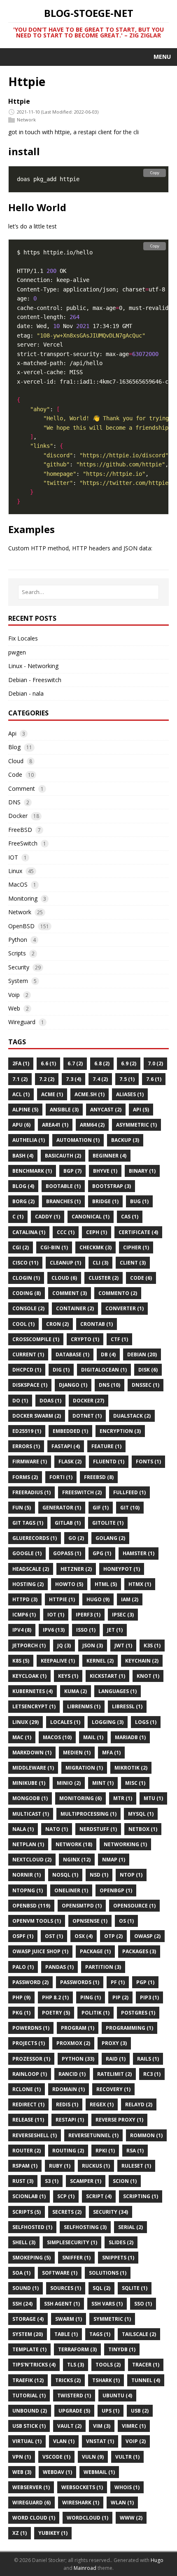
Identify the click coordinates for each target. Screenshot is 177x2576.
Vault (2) (69, 2426)
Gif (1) (101, 1508)
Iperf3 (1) (88, 1615)
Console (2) (28, 1308)
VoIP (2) (136, 2441)
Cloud (16, 761)
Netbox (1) (143, 1829)
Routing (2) (68, 2151)
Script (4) (99, 2196)
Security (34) (111, 2212)
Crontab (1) (97, 1324)
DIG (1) (61, 1370)
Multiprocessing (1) (88, 1814)
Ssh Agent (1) (62, 2304)
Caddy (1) (48, 1217)
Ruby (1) (60, 2166)
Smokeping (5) (31, 2258)
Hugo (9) (98, 1599)
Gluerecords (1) (35, 1538)
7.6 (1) (154, 1079)
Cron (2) (57, 1324)
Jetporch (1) (29, 1646)
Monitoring (23, 898)
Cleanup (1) (65, 1263)
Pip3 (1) (149, 1997)
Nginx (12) (77, 1860)
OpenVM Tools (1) (37, 1921)
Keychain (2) (142, 1661)
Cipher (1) (136, 1247)
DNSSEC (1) (146, 1385)
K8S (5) (21, 1661)
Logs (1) (146, 1722)
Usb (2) (140, 2411)
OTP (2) (113, 1936)
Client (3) (133, 1263)
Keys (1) (68, 1676)
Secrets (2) (67, 2212)
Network (26, 120)
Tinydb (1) (122, 2349)
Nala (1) (23, 1829)
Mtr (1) (123, 1798)
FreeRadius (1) (31, 1492)
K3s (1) (152, 1646)
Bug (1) (139, 1201)
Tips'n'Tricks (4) (34, 2365)
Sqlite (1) (135, 2288)
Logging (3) (108, 1722)
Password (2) (30, 1982)
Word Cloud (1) (34, 2518)
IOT (13, 857)
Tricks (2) (68, 2380)
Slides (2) (121, 2242)
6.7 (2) (75, 1063)
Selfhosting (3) (85, 2227)
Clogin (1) (26, 1278)
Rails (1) (148, 2059)
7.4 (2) (100, 1079)
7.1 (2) (20, 1079)
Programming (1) (129, 2028)
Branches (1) (63, 1201)
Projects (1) (29, 2043)
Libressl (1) (127, 1706)
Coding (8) (27, 1293)
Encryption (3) (120, 1431)
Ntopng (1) (28, 1890)
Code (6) (141, 1278)
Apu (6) (21, 1125)
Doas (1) (50, 1401)
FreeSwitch (23, 843)
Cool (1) (23, 1324)
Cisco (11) (25, 1263)
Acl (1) (21, 1094)
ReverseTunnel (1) (93, 2135)
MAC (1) (22, 1737)
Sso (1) (143, 2304)
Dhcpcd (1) (27, 1370)
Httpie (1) (62, 1599)
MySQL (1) (141, 1814)
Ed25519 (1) (27, 1431)
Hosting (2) (28, 1584)
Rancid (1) (72, 2074)
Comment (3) (70, 1293)
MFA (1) (111, 1753)
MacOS (18, 884)
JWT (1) (123, 1646)
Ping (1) (91, 1997)
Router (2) (27, 2151)
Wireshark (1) (81, 2503)
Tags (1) (100, 2334)
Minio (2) (69, 1783)
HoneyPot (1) (122, 1569)
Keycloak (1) (29, 1676)
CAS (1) (130, 1217)
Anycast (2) (106, 1110)
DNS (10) (109, 1385)
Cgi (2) (21, 1247)
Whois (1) (127, 2487)
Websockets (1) (82, 2487)
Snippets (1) (118, 2258)
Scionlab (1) (29, 2196)
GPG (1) (102, 1553)
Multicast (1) (31, 1814)
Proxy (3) (114, 2043)
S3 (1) (52, 2181)
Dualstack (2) (132, 1416)
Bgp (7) (72, 1171)
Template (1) (29, 2349)
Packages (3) (139, 1951)
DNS (14, 802)
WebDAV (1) (57, 2472)
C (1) (18, 1217)
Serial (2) (130, 2227)
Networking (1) (125, 1844)
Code (15, 774)
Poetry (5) (56, 2013)
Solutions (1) (108, 2273)
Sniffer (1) (76, 2258)
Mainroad (85, 2568)
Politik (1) (95, 2013)
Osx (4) (84, 1936)
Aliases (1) (130, 1094)
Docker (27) (88, 1401)
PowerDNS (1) (31, 2028)
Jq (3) (64, 1646)
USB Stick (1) (29, 2426)
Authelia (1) (29, 1140)
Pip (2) (120, 1997)
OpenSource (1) (134, 1906)
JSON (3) (93, 1646)
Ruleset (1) (136, 2166)
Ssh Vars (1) (107, 2304)
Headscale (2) (31, 1569)
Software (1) (60, 2273)
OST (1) (54, 1936)
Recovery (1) (113, 2089)
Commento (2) (118, 1293)
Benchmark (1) (32, 1171)
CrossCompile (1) (36, 1339)
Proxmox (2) (73, 2043)
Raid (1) (116, 2059)
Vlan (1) (64, 2441)
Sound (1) (26, 2288)
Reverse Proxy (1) (119, 2120)
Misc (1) (135, 1783)
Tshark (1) (106, 2380)
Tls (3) (76, 2365)
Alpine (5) (25, 1110)
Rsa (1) (135, 2151)
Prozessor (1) (31, 2059)
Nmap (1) (114, 1860)
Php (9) (21, 1997)
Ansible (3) (64, 1110)
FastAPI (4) (66, 1446)
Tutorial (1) (29, 2395)
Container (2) (75, 1308)
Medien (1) (77, 1753)
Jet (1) (115, 1630)
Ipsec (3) (123, 1615)
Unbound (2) (30, 2411)
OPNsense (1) (90, 1921)
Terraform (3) (77, 2349)
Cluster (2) (104, 1278)
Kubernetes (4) (33, 1691)
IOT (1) (56, 1615)
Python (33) (78, 2059)
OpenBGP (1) (116, 1890)
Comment (22, 788)
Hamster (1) (139, 1553)
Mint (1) (103, 1783)
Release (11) (28, 2120)
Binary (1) (142, 1171)
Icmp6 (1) (24, 1615)
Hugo (157, 2560)
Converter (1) (125, 1308)
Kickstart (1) (107, 1676)
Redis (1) (67, 2104)
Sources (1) (66, 2288)
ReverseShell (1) (35, 2135)
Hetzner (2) (76, 1569)
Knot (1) (148, 1676)
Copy (155, 173)
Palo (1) (23, 1967)
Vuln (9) (93, 2457)
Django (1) (73, 1385)
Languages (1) (118, 1691)
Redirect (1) (28, 2104)
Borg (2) (23, 1201)
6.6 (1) (48, 1063)
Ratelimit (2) (114, 2074)
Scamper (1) (86, 2181)
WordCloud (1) (87, 2518)
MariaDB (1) (130, 1737)
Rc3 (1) (152, 2074)
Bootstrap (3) (112, 1186)
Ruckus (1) (96, 2166)
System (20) (28, 2334)
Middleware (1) (33, 1768)
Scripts (17, 953)
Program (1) (78, 2028)
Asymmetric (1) (136, 1125)
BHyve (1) (105, 1171)
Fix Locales (23, 638)
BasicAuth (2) (63, 1156)
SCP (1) (66, 2196)
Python (18, 940)
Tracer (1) (146, 2365)
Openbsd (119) (31, 1906)
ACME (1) (52, 1094)
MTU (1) (153, 1798)
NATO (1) (57, 1829)
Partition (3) (103, 1967)
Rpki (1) (105, 2151)
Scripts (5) (27, 2212)
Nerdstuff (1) (98, 1829)
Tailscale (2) (139, 2334)
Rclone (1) (27, 2089)
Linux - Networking (33, 666)
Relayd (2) (139, 2104)
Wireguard (22, 1022)
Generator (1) (62, 1508)
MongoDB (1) (30, 1798)
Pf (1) (118, 1982)
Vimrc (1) (134, 2426)
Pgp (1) (145, 1982)
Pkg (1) (21, 2013)
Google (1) (27, 1553)
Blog (14, 747)
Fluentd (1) (109, 1462)
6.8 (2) (102, 1063)
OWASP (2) (147, 1936)
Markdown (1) (32, 1753)
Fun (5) (22, 1508)
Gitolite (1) (108, 1523)
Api (12, 733)
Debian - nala (26, 693)
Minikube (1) (29, 1783)
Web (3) (22, 2472)
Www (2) (131, 2518)
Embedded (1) (70, 1431)
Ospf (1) (23, 1936)
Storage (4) (28, 2319)
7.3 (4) (73, 1079)
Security (19, 967)
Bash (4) (23, 1156)
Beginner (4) (109, 1156)
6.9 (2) (129, 1063)
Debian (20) (142, 1354)
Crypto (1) (85, 1339)
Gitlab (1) (68, 1523)
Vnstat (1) (100, 2441)
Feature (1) (106, 1446)
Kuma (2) (76, 1691)
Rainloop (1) (30, 2074)
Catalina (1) (29, 1232)
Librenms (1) (84, 1706)
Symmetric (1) (112, 2319)
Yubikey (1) (53, 2533)
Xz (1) (20, 2533)
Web (14, 1008)
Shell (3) (24, 2242)
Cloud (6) (64, 1278)
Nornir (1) (27, 1875)
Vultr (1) (127, 2457)
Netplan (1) (28, 1844)
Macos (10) (57, 1737)
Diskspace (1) (30, 1385)
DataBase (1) (72, 1354)
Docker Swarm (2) (37, 1416)
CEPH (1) (97, 1232)
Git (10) (130, 1508)
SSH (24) (22, 2304)
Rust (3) (23, 2181)
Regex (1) (102, 2104)
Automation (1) (78, 1140)
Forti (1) (61, 1477)
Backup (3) (125, 1140)
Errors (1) (26, 1446)
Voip (14, 995)
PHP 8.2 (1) (55, 1997)
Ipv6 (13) (54, 1630)
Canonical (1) (91, 1217)
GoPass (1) (67, 1553)
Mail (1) (93, 1737)
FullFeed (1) (129, 1492)
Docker (18, 816)
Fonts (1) (148, 1462)
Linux (15, 871)
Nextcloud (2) (32, 1860)
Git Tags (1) (28, 1523)
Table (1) (66, 2334)
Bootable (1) (63, 1186)
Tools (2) (108, 2365)
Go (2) (76, 1538)
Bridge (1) (105, 1201)
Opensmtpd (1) (82, 1906)
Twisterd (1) (74, 2395)
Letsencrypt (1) (34, 1706)
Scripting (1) (141, 2196)
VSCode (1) (56, 2457)
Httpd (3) (25, 1599)
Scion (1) (125, 2181)
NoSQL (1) (65, 1875)
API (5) (141, 1110)
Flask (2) (70, 1462)
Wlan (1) (122, 2503)
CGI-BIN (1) (54, 1247)
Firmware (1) (30, 1462)
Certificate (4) (138, 1232)
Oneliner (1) (71, 1890)
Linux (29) (26, 1722)
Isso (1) (86, 1630)
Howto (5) (69, 1584)
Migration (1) (84, 1768)
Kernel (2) (100, 1661)
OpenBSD (21, 926)
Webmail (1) (99, 2472)
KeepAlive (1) (58, 1661)
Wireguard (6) (31, 2503)
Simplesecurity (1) (72, 2242)
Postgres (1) (138, 2013)
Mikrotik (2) (131, 1768)
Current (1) (28, 1354)
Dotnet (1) (87, 1416)
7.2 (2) (47, 1079)
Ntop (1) (131, 1875)
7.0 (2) (155, 1063)
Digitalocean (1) (104, 1370)
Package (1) (95, 1951)
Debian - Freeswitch (35, 680)
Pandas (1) (59, 1967)
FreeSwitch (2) (82, 1492)
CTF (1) (119, 1339)
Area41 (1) (55, 1125)
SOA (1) (21, 2273)
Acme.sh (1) (90, 1094)
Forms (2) (25, 1477)
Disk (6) (148, 1370)
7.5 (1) (127, 1079)
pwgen (17, 652)
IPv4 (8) (22, 1630)
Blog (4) (23, 1186)
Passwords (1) (80, 1982)
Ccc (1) (66, 1232)
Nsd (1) (99, 1875)
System (18, 981)
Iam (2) (130, 1599)
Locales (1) (65, 1722)
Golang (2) (110, 1538)
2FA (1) (21, 1063)
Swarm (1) (69, 2319)
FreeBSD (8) (99, 1477)
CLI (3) (100, 1263)
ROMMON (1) (146, 2135)
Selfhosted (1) (32, 2227)
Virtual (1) (27, 2441)
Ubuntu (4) (117, 2395)
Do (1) (20, 1401)
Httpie (19, 101)
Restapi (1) (70, 2120)
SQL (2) (101, 2288)
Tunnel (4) (146, 2380)
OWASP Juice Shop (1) (40, 1951)
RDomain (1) (69, 2089)
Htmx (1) (140, 1584)
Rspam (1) (25, 2166)
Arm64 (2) (92, 1125)
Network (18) (74, 1844)
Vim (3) (102, 2426)
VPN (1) (22, 2457)
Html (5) (106, 1584)
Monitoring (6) (80, 1798)
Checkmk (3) (95, 1247)
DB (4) (108, 1354)
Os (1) (126, 1921)
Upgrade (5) (74, 2411)
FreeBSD (20, 830)
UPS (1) (111, 2411)
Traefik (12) (28, 2380)
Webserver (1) (31, 2487)
